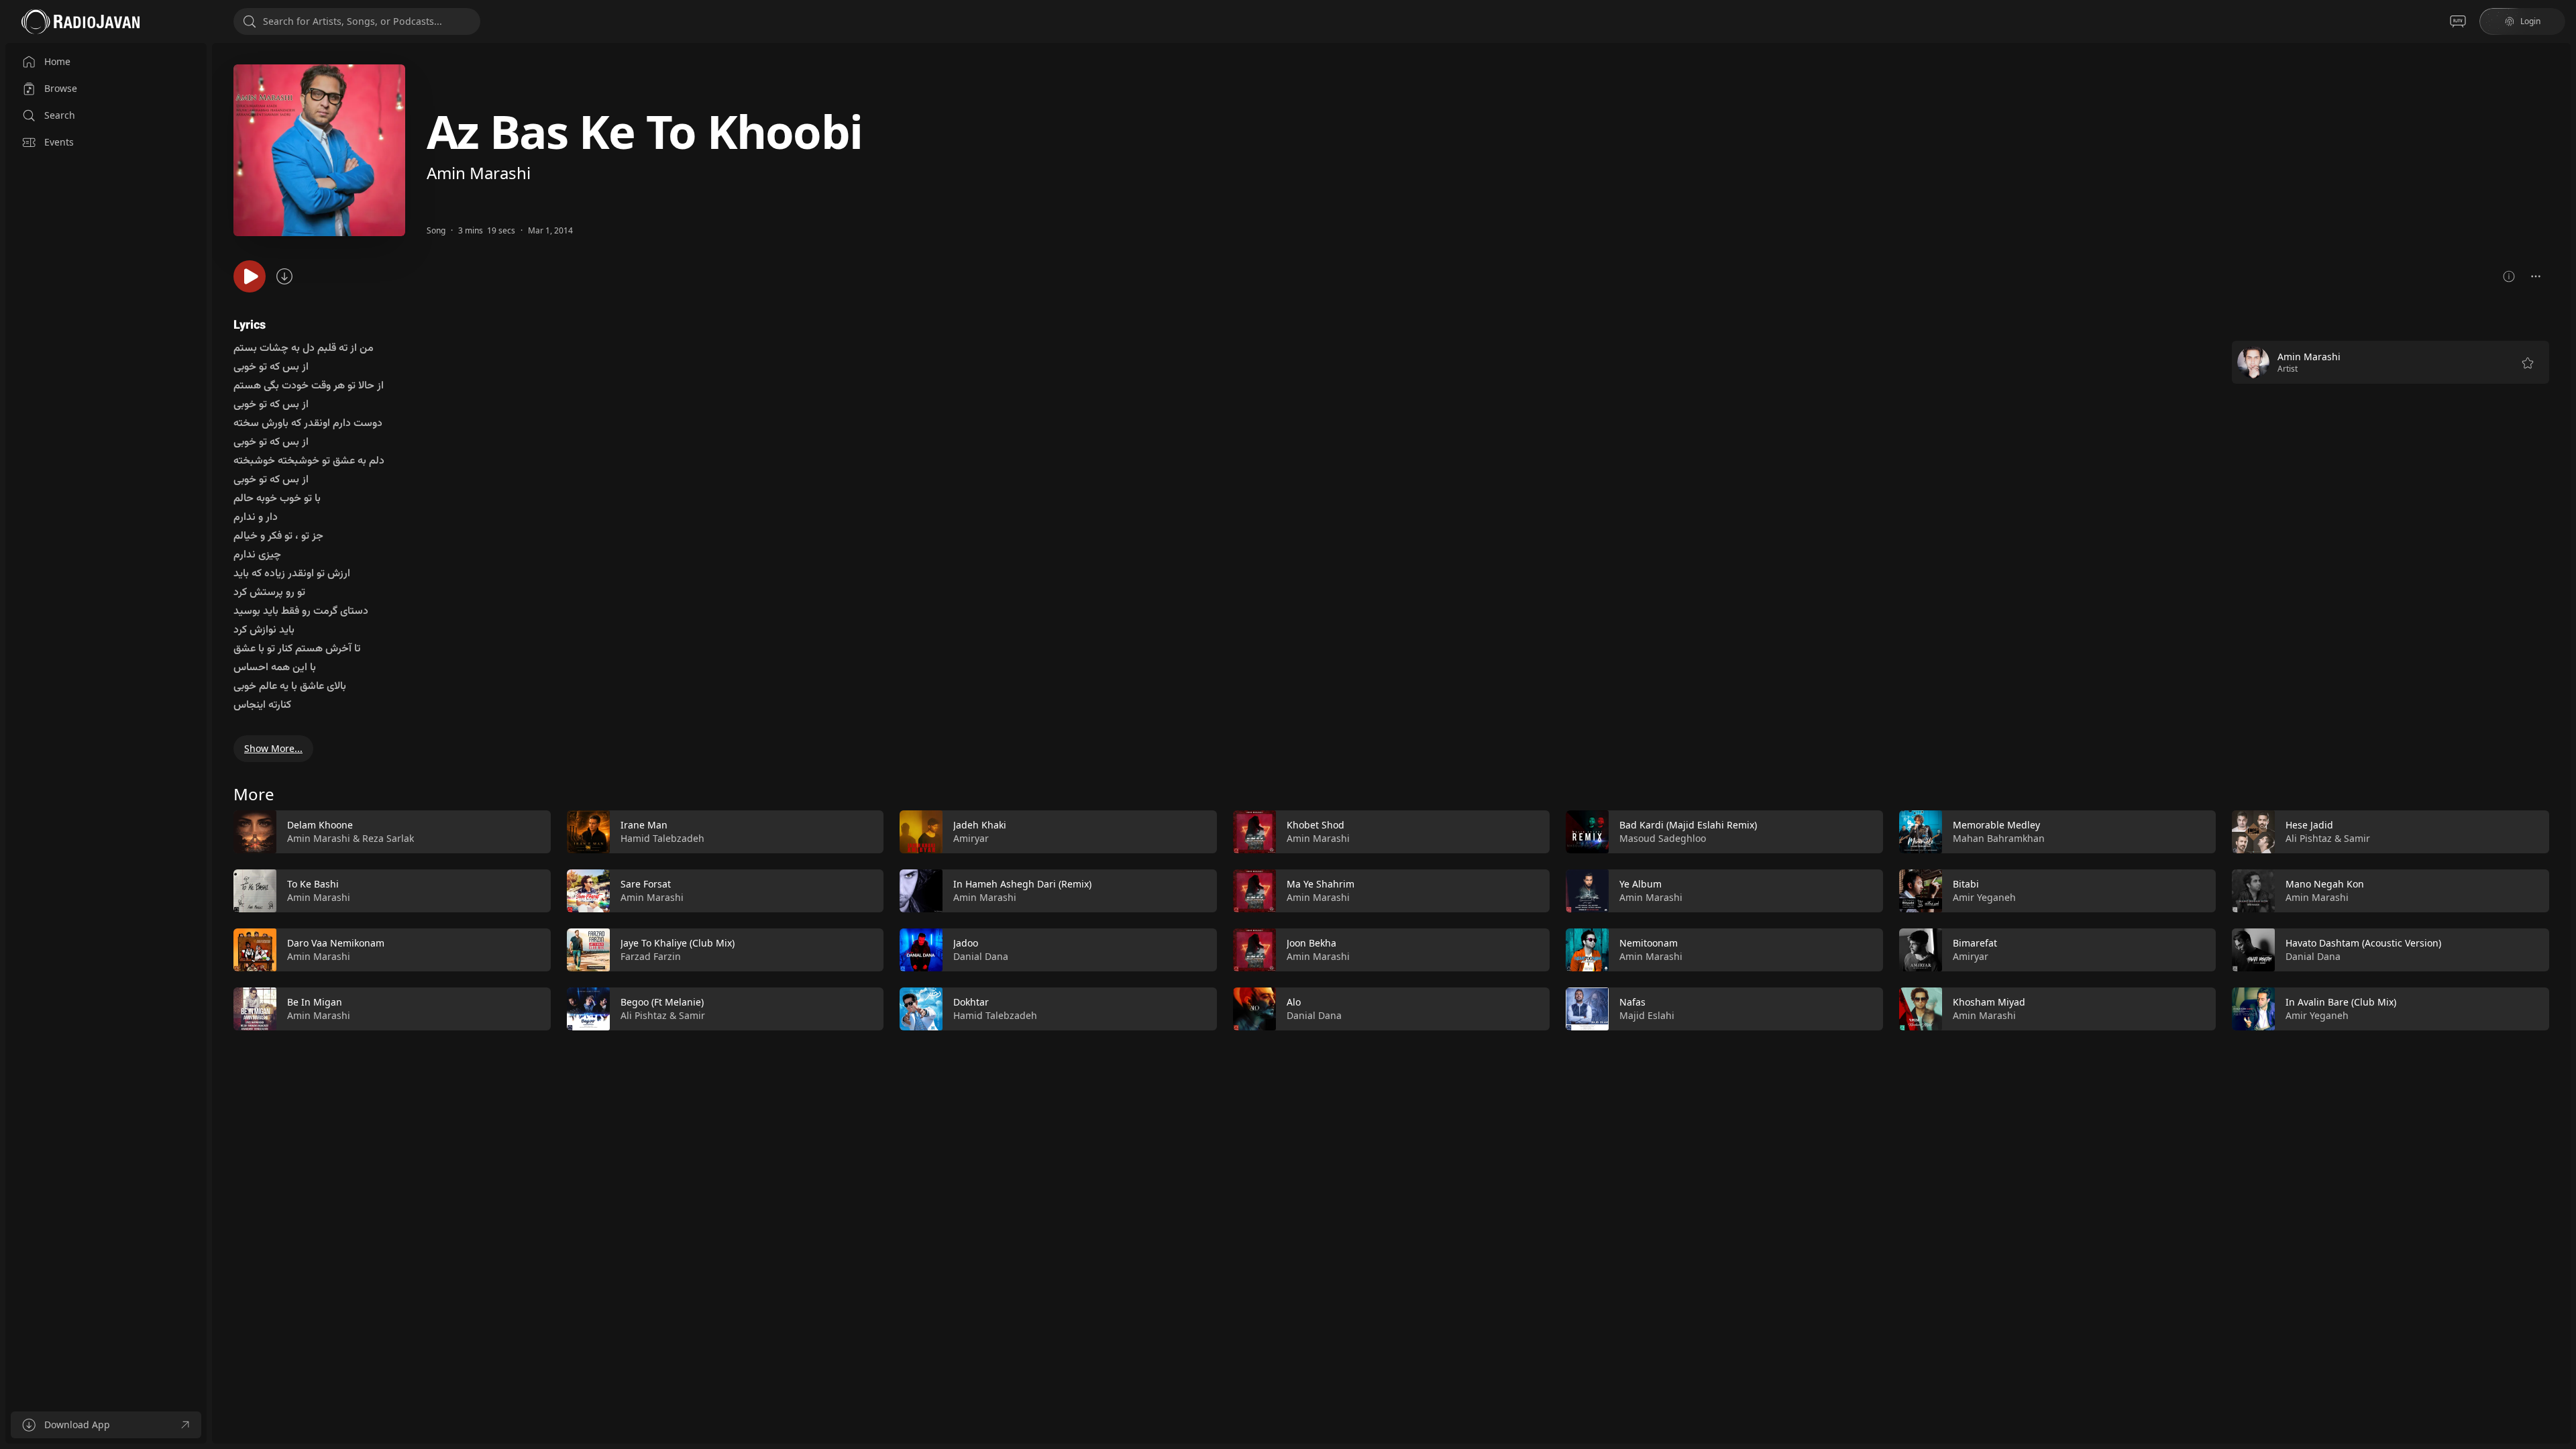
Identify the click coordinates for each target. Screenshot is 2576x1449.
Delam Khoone (320, 825)
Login (2530, 21)
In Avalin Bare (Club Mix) (2341, 1002)
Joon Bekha (1311, 943)
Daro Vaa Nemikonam (336, 943)
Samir (692, 1015)
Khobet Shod (1316, 825)
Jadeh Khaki (980, 825)
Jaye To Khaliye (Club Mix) (678, 943)
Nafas (1632, 1002)
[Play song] (250, 276)
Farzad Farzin (651, 956)
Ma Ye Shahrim (1321, 884)
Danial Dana (981, 956)
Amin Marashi (479, 173)
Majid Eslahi (1647, 1015)
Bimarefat (1975, 943)
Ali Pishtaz (644, 1015)
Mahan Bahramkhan (1999, 838)
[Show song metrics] (2509, 276)
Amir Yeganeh (1984, 897)
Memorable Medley (1996, 825)
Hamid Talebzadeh (662, 838)
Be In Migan (315, 1002)
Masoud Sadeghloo (1663, 838)
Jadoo (966, 943)
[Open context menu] (2536, 276)
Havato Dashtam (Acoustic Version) (2363, 943)
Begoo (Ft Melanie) (662, 1002)
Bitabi (1966, 884)
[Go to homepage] (80, 21)
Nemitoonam (1649, 943)
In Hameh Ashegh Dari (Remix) (1022, 884)
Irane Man (644, 825)
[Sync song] (284, 276)
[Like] (532, 833)
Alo (1294, 1002)
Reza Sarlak (388, 838)
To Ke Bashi (313, 884)
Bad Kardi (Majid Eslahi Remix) (1688, 825)
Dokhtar (971, 1002)
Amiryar (971, 838)
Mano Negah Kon (2325, 884)
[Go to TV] (2458, 21)
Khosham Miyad (1989, 1002)
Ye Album (1641, 884)
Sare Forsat (646, 884)
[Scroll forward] (2561, 918)
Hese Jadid (2309, 825)
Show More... (273, 748)
